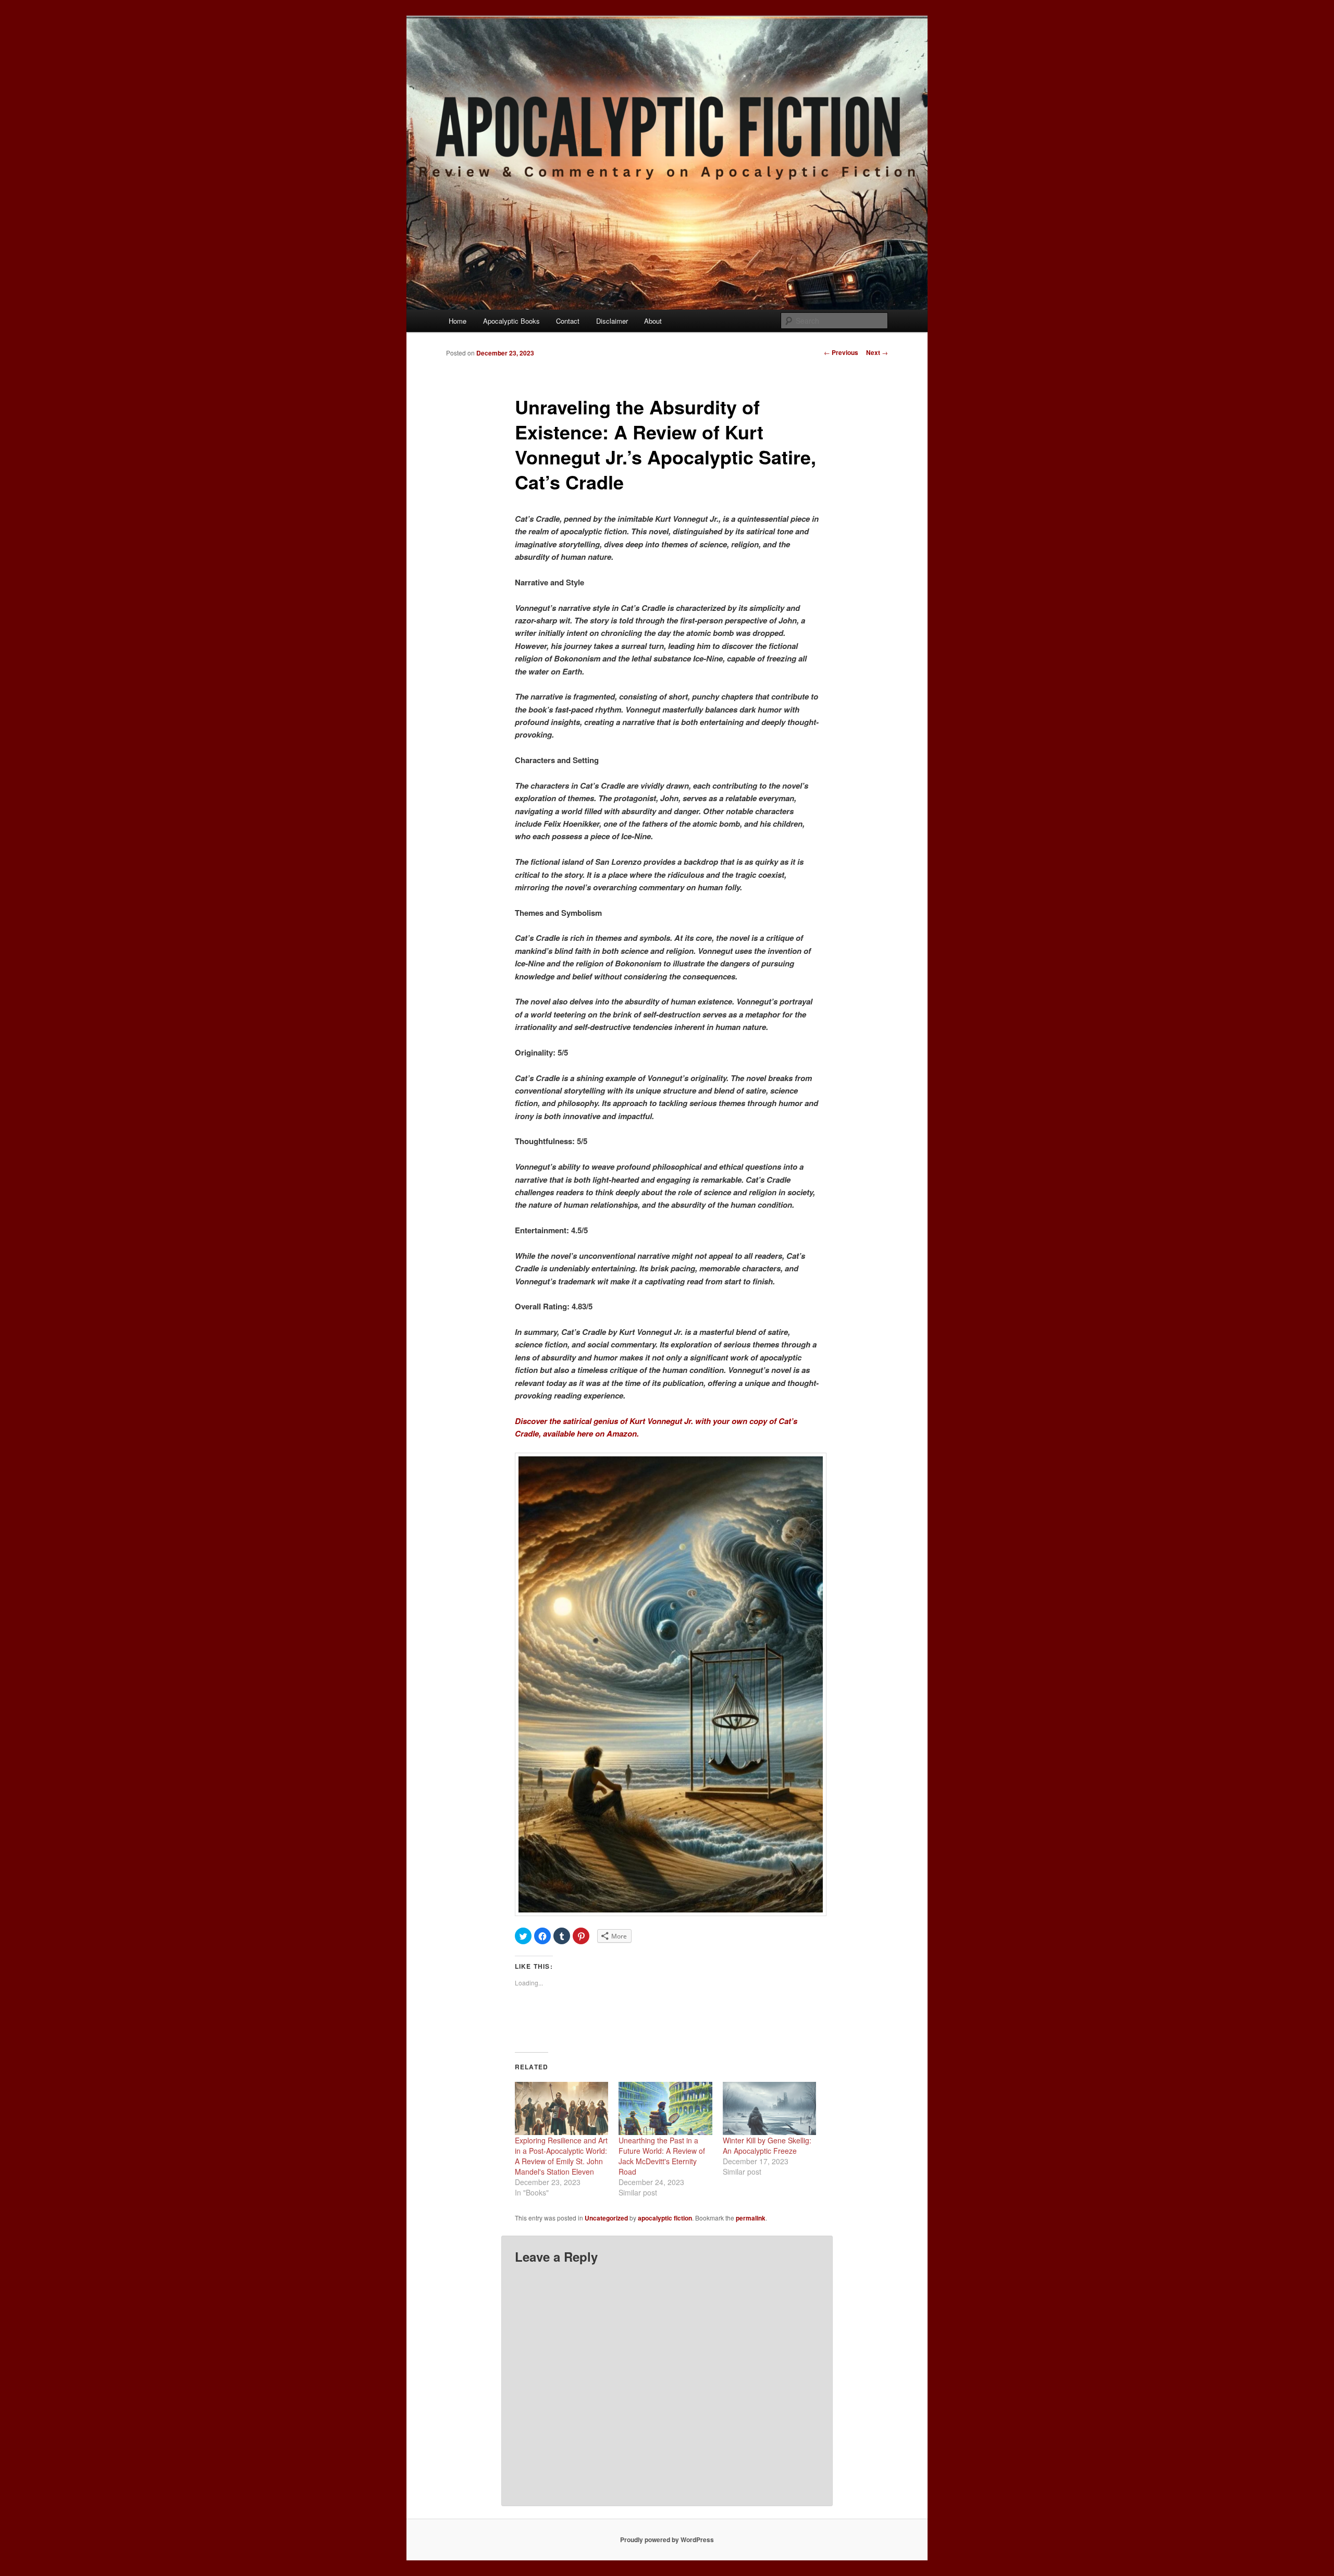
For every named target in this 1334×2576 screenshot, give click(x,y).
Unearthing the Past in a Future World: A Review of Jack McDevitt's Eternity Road (662, 2156)
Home (458, 321)
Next (877, 352)
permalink (751, 2218)
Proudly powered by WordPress (667, 2540)
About (653, 321)
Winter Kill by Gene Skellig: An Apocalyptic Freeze (767, 2145)
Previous (841, 352)
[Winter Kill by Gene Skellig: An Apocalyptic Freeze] (769, 2109)
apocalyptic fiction (665, 2218)
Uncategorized (606, 2218)
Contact (568, 321)
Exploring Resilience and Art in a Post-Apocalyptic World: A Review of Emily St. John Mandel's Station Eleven (561, 2156)
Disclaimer (612, 321)
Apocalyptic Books (511, 321)
